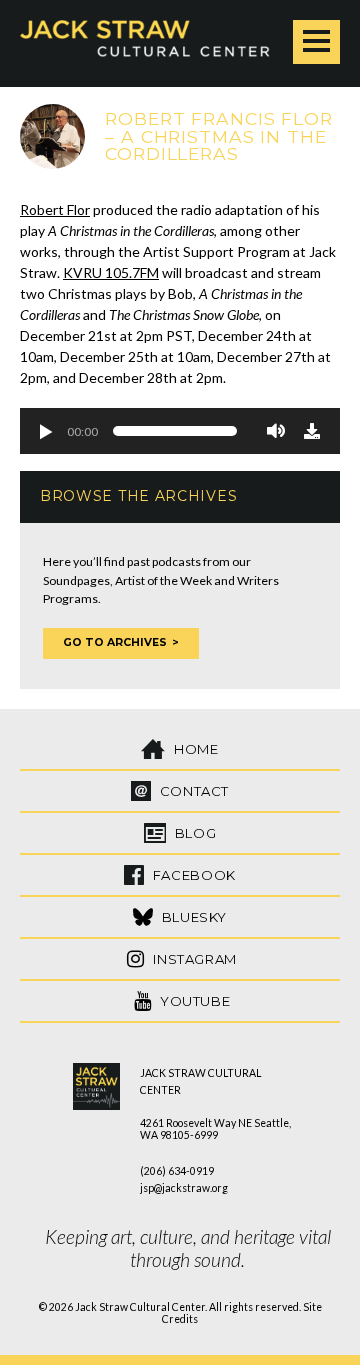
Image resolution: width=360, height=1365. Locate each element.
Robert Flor (55, 209)
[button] (45, 431)
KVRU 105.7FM (111, 272)
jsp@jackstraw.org (184, 1188)
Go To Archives (115, 642)
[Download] (312, 431)
